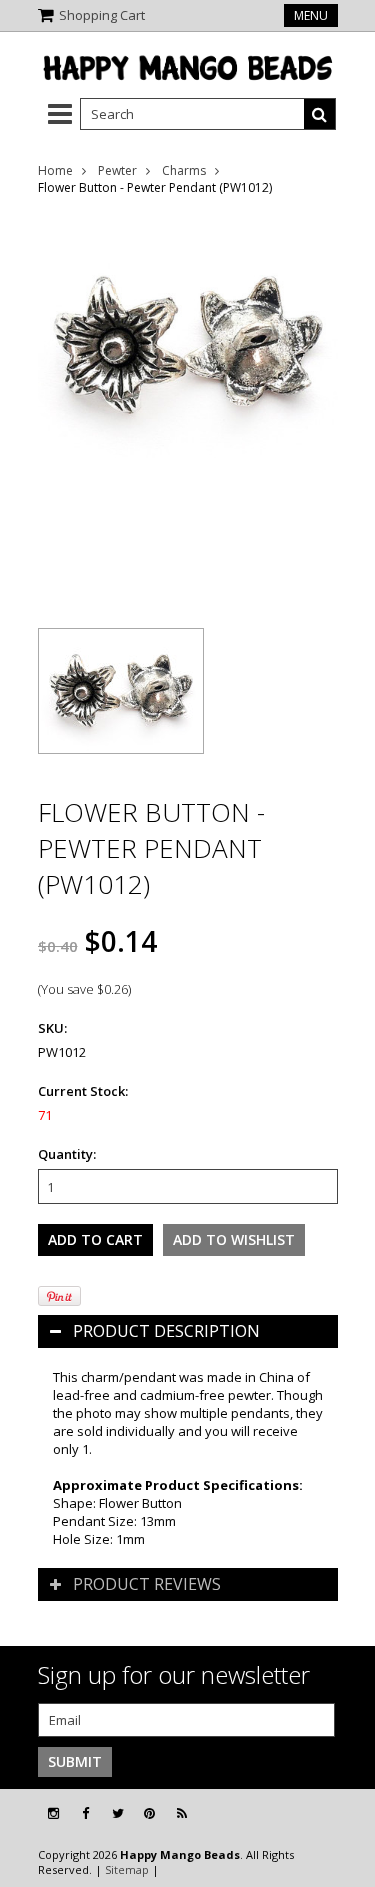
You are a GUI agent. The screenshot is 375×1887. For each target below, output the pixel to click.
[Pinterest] (149, 1813)
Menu (311, 15)
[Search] (320, 114)
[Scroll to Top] (345, 1814)
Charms (184, 170)
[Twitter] (118, 1813)
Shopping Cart (102, 15)
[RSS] (182, 1813)
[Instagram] (53, 1813)
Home (55, 170)
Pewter (117, 170)
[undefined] (188, 408)
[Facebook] (85, 1813)
